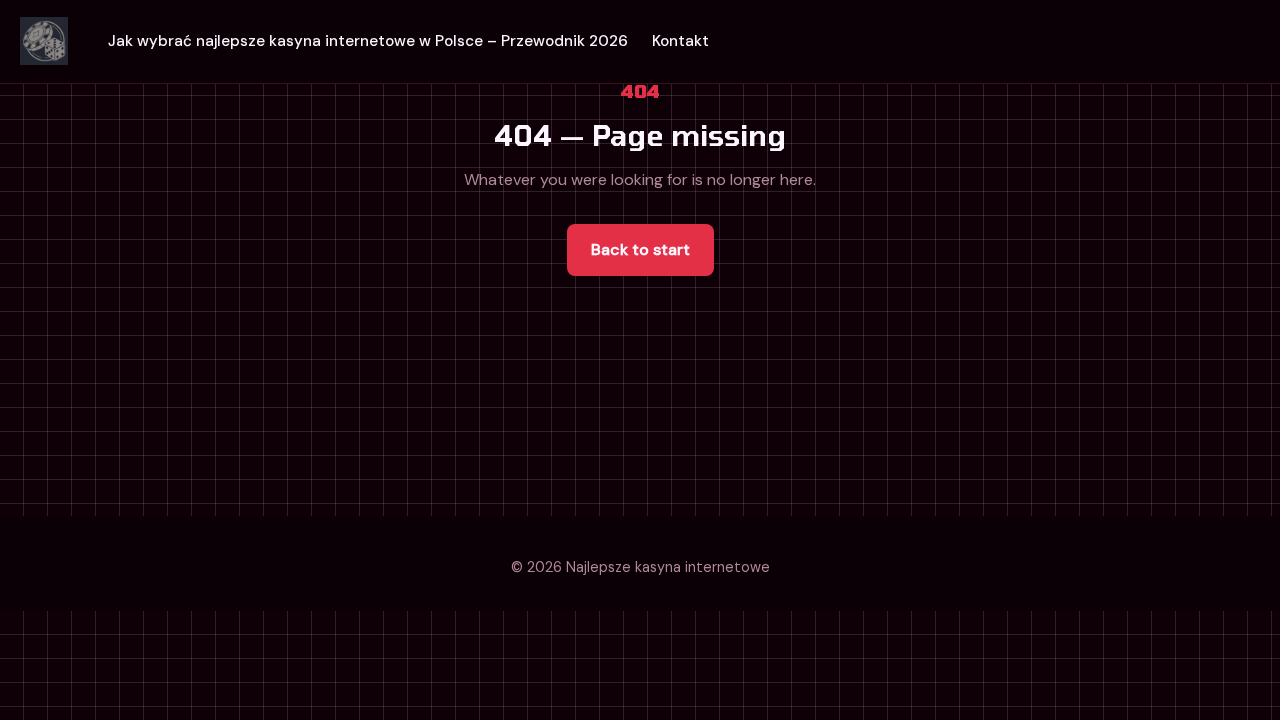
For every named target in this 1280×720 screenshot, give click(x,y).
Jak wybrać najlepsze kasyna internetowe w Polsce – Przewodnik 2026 (368, 41)
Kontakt (680, 41)
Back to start (640, 249)
